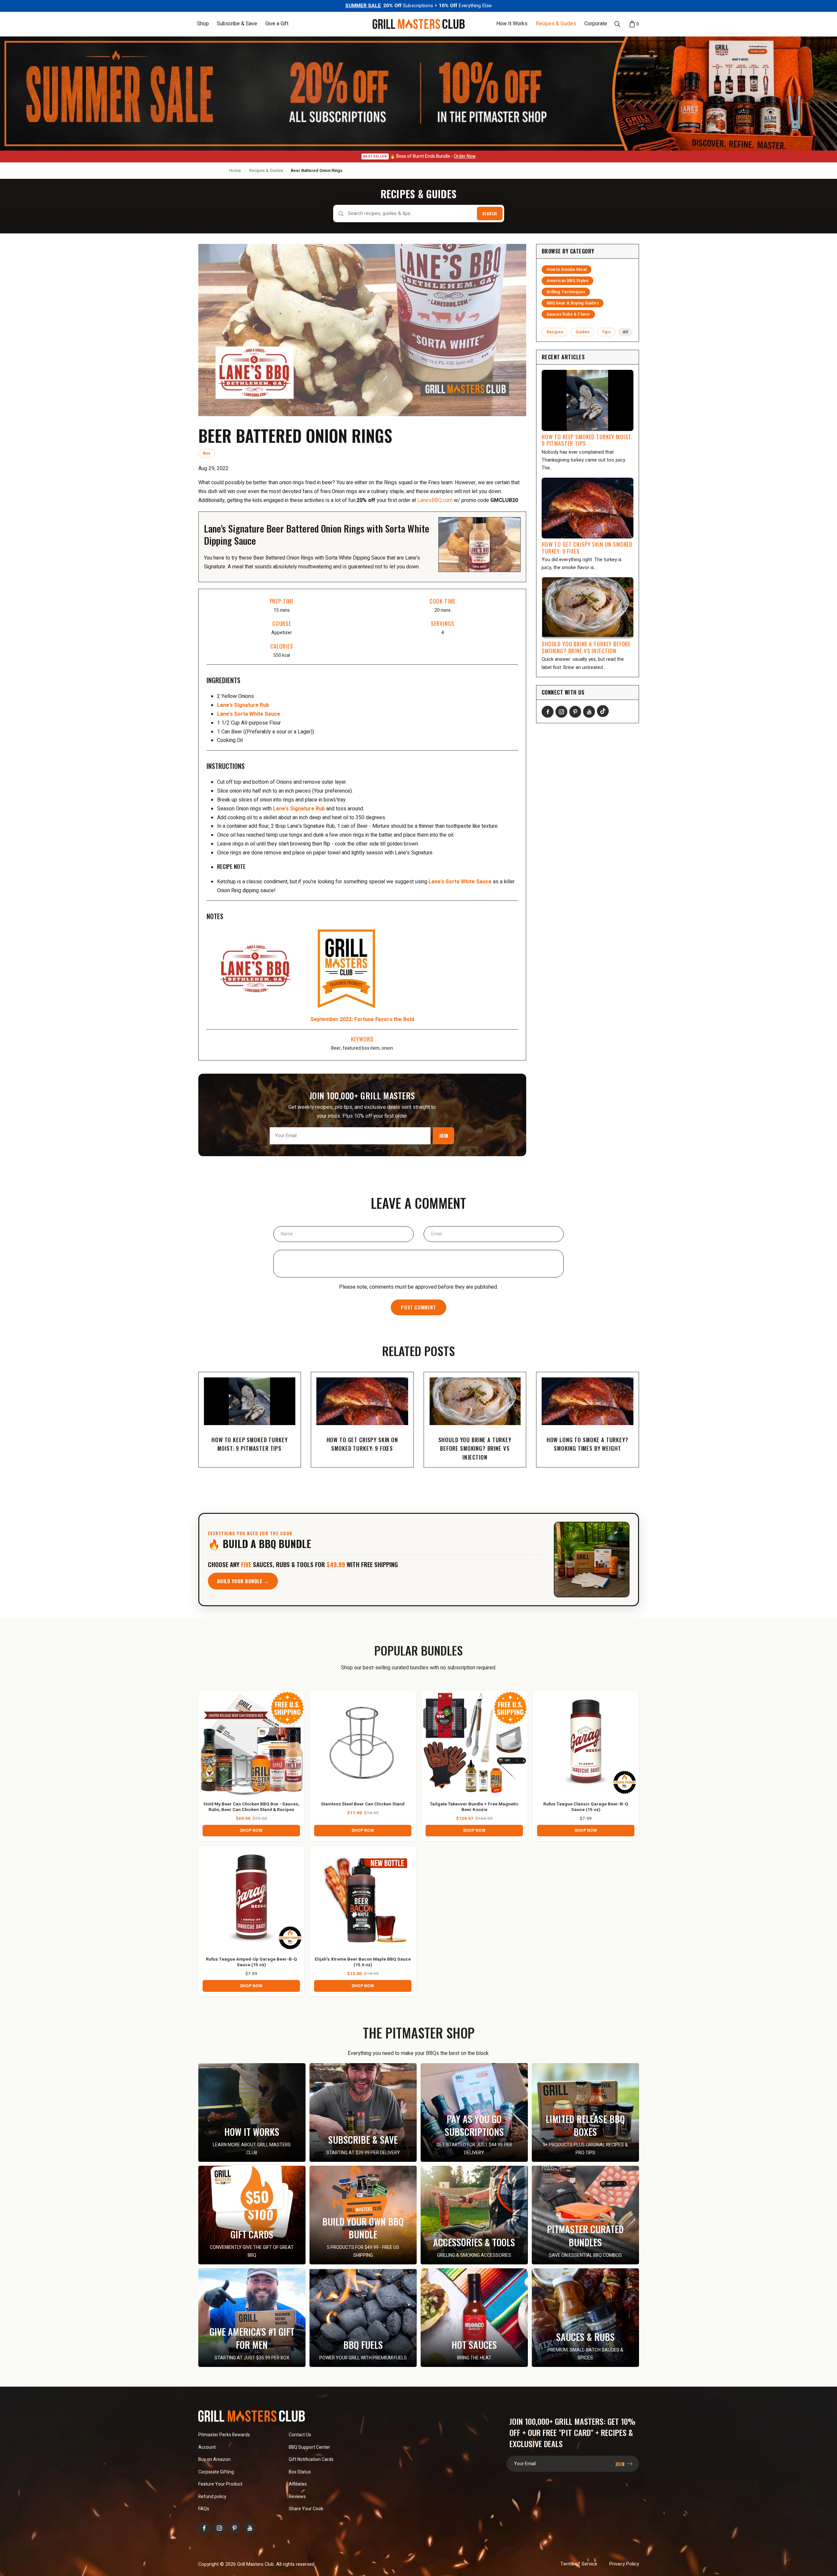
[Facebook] (548, 712)
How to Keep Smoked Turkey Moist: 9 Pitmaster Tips (587, 440)
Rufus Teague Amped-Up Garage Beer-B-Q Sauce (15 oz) (251, 1962)
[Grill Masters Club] (418, 24)
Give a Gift (277, 24)
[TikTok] (603, 711)
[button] (203, 24)
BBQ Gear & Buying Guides (573, 303)
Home (235, 170)
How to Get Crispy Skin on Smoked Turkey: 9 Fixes (587, 548)
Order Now (465, 156)
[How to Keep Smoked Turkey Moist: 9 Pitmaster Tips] (588, 400)
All (625, 332)
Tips (606, 332)
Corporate (596, 24)
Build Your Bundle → (243, 1581)
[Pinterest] (575, 712)
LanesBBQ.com (435, 500)
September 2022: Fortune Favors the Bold (362, 1019)
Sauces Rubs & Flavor (568, 314)
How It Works (512, 24)
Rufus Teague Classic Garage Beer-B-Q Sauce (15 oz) (586, 1807)
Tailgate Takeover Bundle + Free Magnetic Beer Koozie (474, 1807)
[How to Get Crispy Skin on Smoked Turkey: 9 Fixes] (588, 508)
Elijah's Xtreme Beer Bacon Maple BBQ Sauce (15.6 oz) (363, 1962)
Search (490, 214)
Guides (583, 332)
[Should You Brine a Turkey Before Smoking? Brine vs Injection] (588, 608)
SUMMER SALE (363, 6)
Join (443, 1135)
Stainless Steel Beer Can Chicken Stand (363, 1804)
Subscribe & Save (237, 24)
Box (207, 453)
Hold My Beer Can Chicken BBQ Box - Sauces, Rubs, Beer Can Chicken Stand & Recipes (251, 1807)
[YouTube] (589, 712)
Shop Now (251, 1830)
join (621, 2464)
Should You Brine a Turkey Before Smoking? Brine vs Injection (586, 647)
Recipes (555, 332)
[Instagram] (561, 712)
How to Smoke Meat (567, 270)
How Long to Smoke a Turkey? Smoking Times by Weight (588, 1444)
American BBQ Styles (567, 281)
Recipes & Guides (556, 24)
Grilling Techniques (566, 292)
